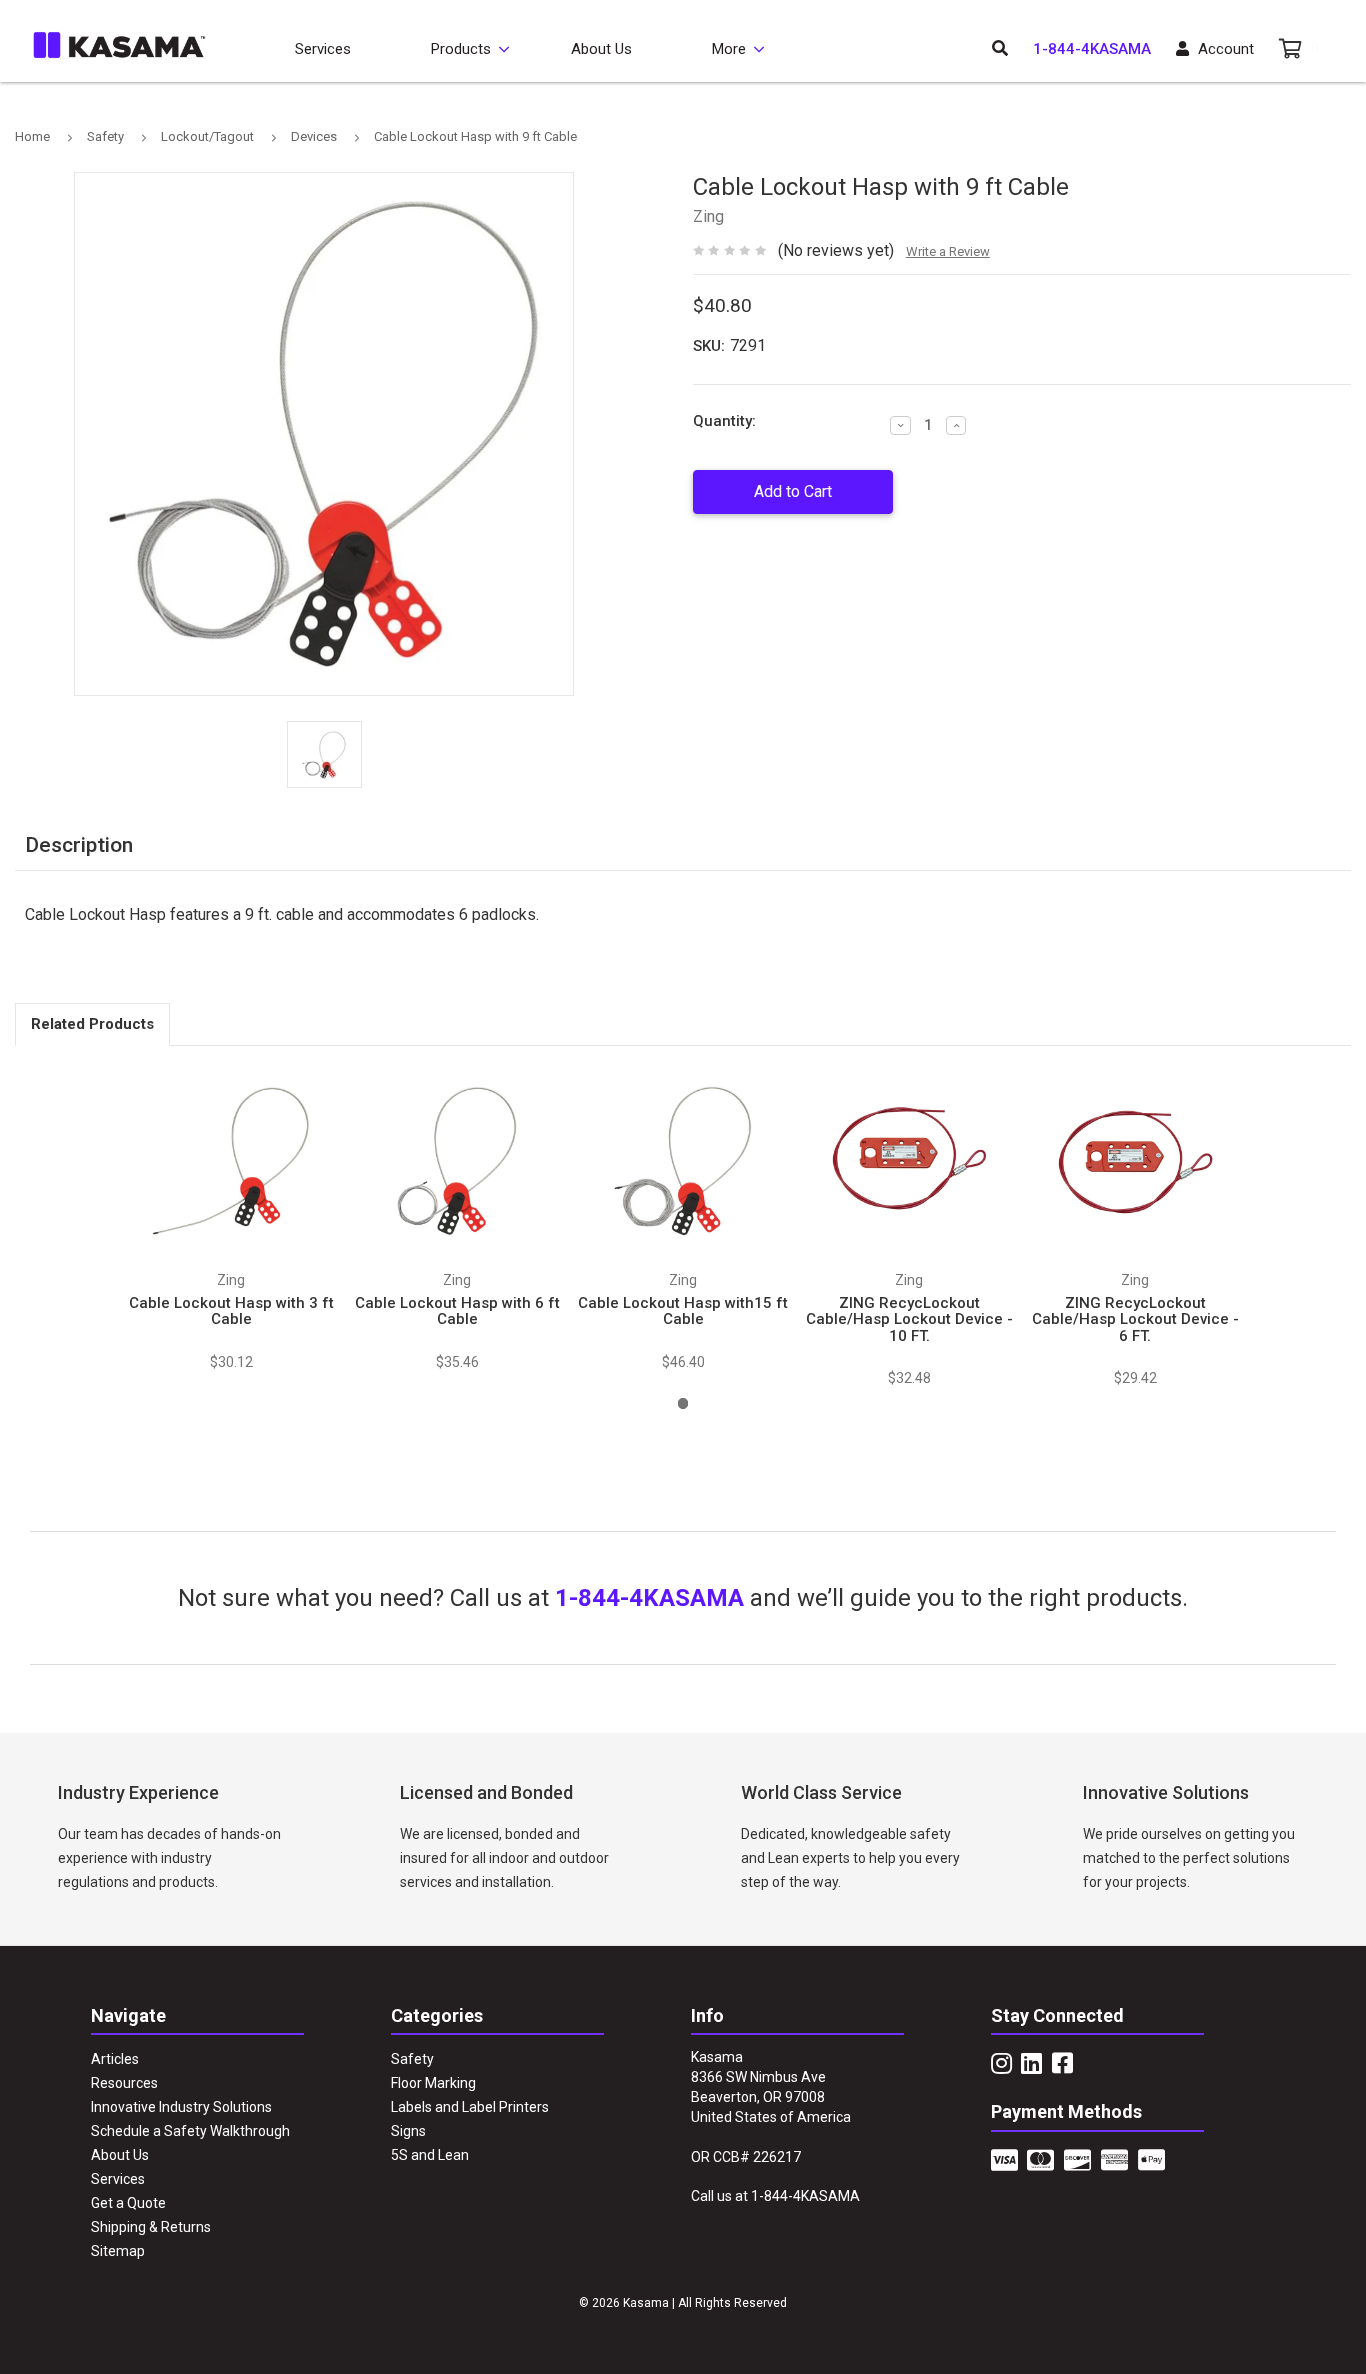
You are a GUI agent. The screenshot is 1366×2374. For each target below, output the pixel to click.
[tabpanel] (231, 1217)
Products (461, 49)
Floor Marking (433, 2083)
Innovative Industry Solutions (181, 2107)
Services (323, 49)
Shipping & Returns (151, 2227)
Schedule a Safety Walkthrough (190, 2131)
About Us (601, 49)
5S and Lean (430, 2155)
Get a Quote (128, 2203)
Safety (412, 2059)
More (729, 49)
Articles (115, 2059)
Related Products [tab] (92, 1024)
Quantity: (724, 421)
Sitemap (118, 2251)
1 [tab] (683, 1403)
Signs (408, 2131)
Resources (124, 2083)
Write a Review (948, 251)
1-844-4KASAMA (1092, 49)
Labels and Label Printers (470, 2107)
